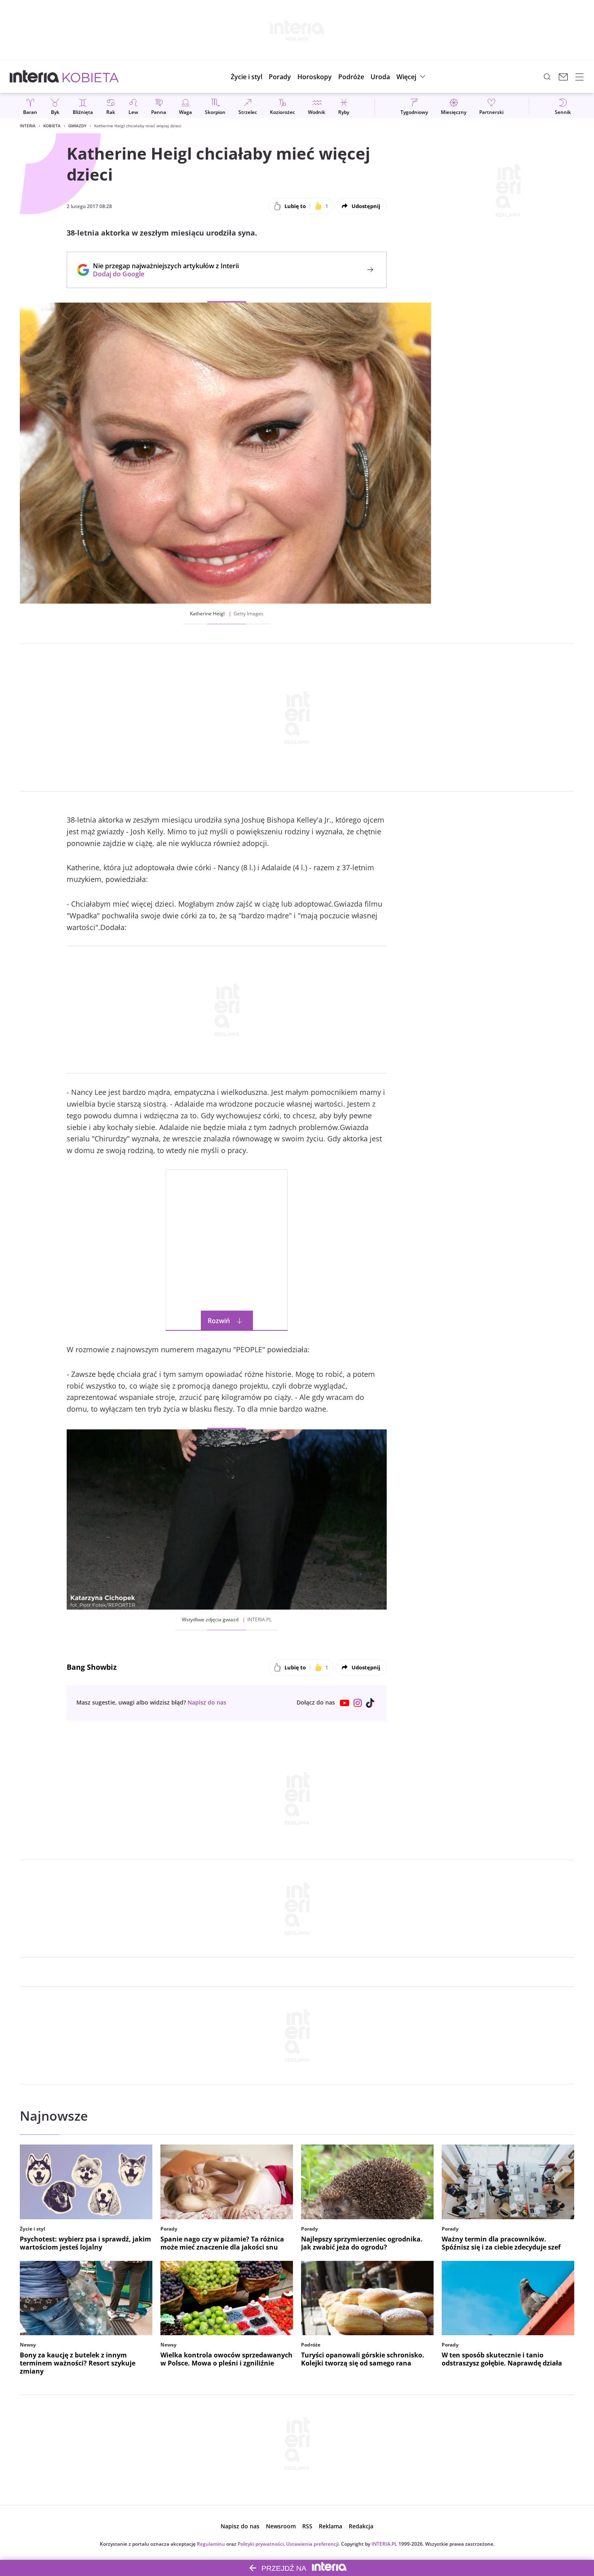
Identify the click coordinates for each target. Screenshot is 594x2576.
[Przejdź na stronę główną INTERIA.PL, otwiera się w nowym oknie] (35, 77)
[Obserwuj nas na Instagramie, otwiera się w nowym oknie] (358, 1703)
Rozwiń (219, 1321)
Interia (28, 126)
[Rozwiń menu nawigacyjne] (579, 77)
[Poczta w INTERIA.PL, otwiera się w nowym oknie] (563, 77)
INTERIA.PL (384, 2544)
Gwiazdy (77, 126)
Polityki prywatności (261, 2544)
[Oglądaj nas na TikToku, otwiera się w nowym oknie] (371, 1703)
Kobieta (52, 126)
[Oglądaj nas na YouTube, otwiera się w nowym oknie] (345, 1703)
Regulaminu (211, 2544)
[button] (315, 77)
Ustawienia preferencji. (313, 2544)
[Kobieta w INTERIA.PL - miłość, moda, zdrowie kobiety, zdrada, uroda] (91, 77)
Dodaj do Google (162, 274)
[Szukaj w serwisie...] (547, 77)
